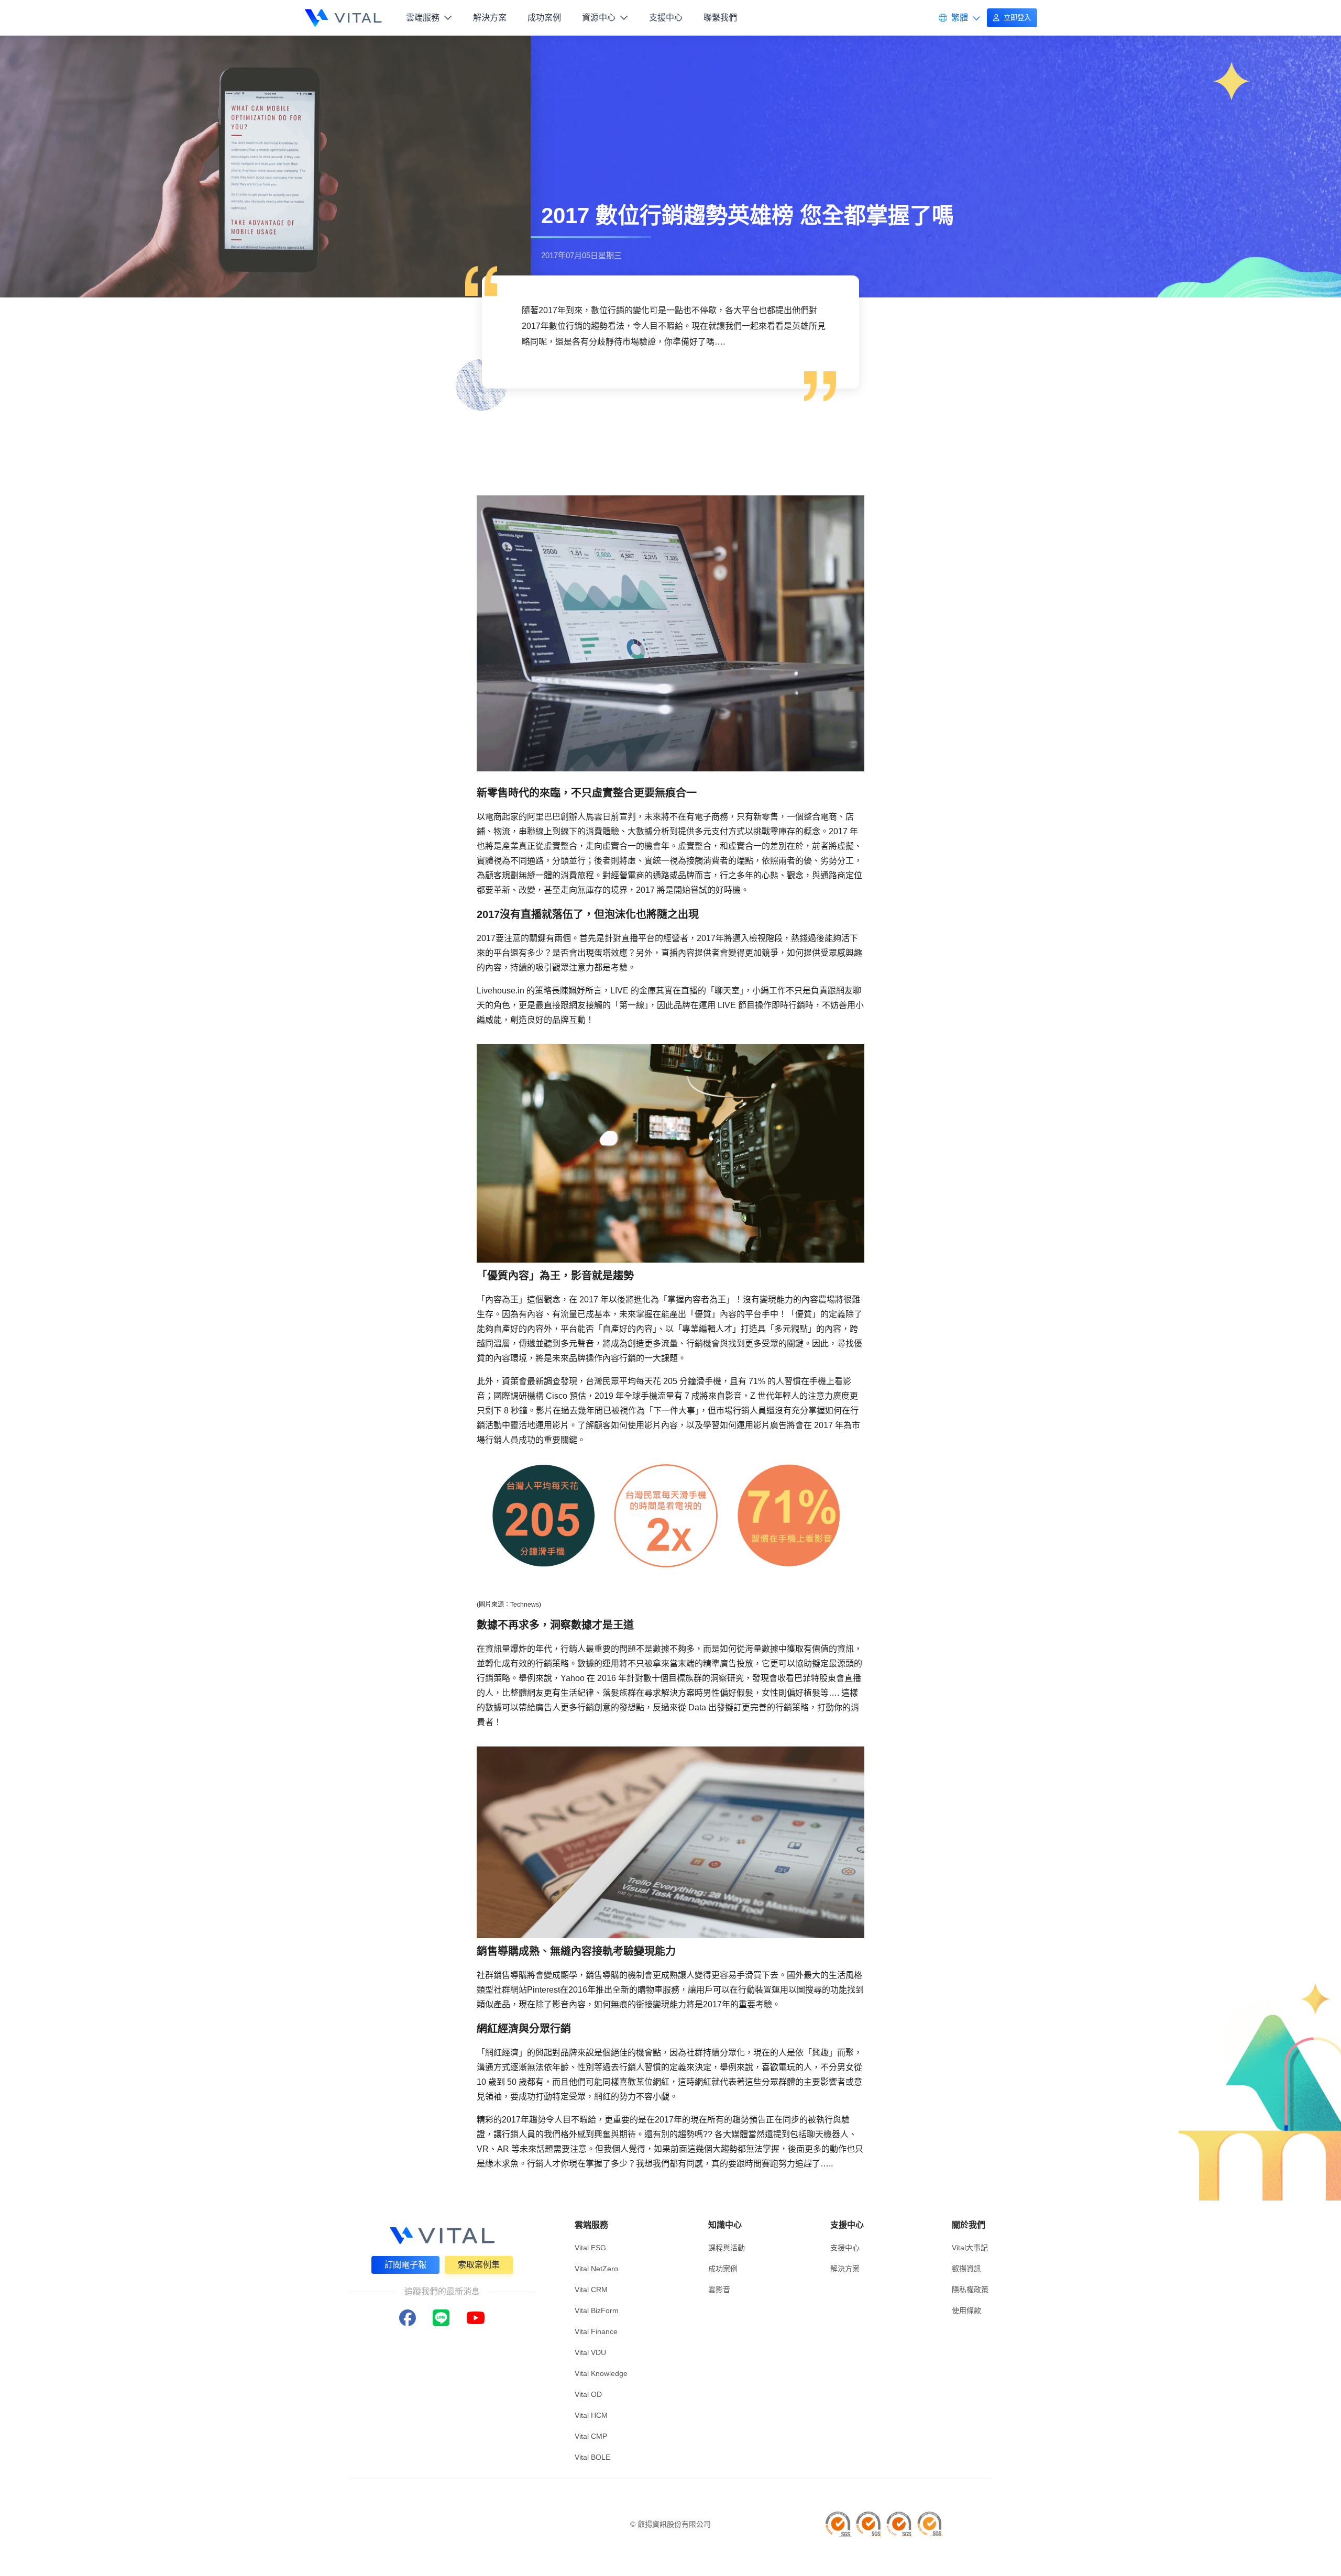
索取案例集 (479, 2265)
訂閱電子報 (405, 2265)
